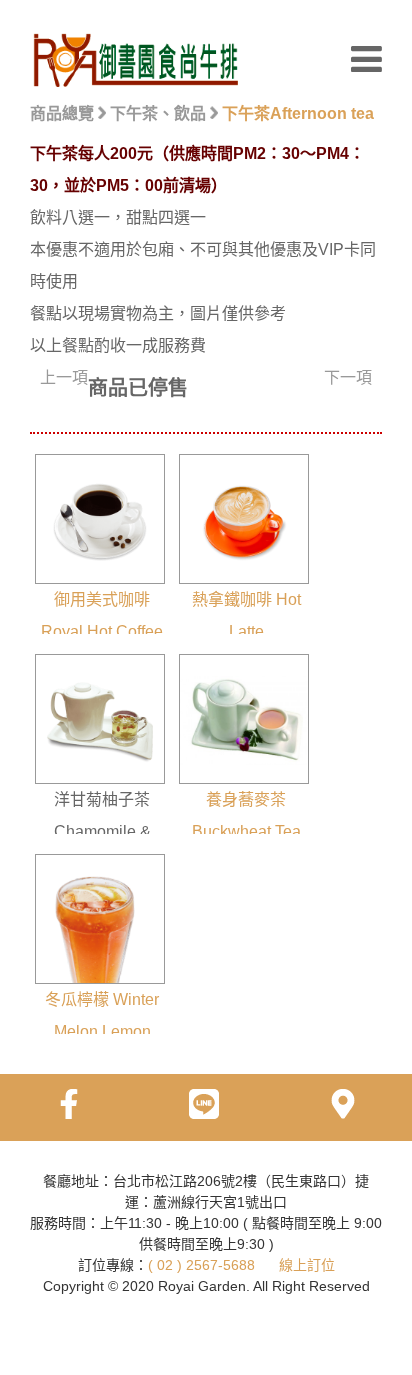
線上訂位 (307, 1265)
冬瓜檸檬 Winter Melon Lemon (102, 1015)
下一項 (348, 377)
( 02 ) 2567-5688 (201, 1265)
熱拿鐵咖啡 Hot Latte (246, 615)
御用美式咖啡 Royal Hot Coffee (102, 615)
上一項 (64, 377)
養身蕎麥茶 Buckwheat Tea (246, 815)
